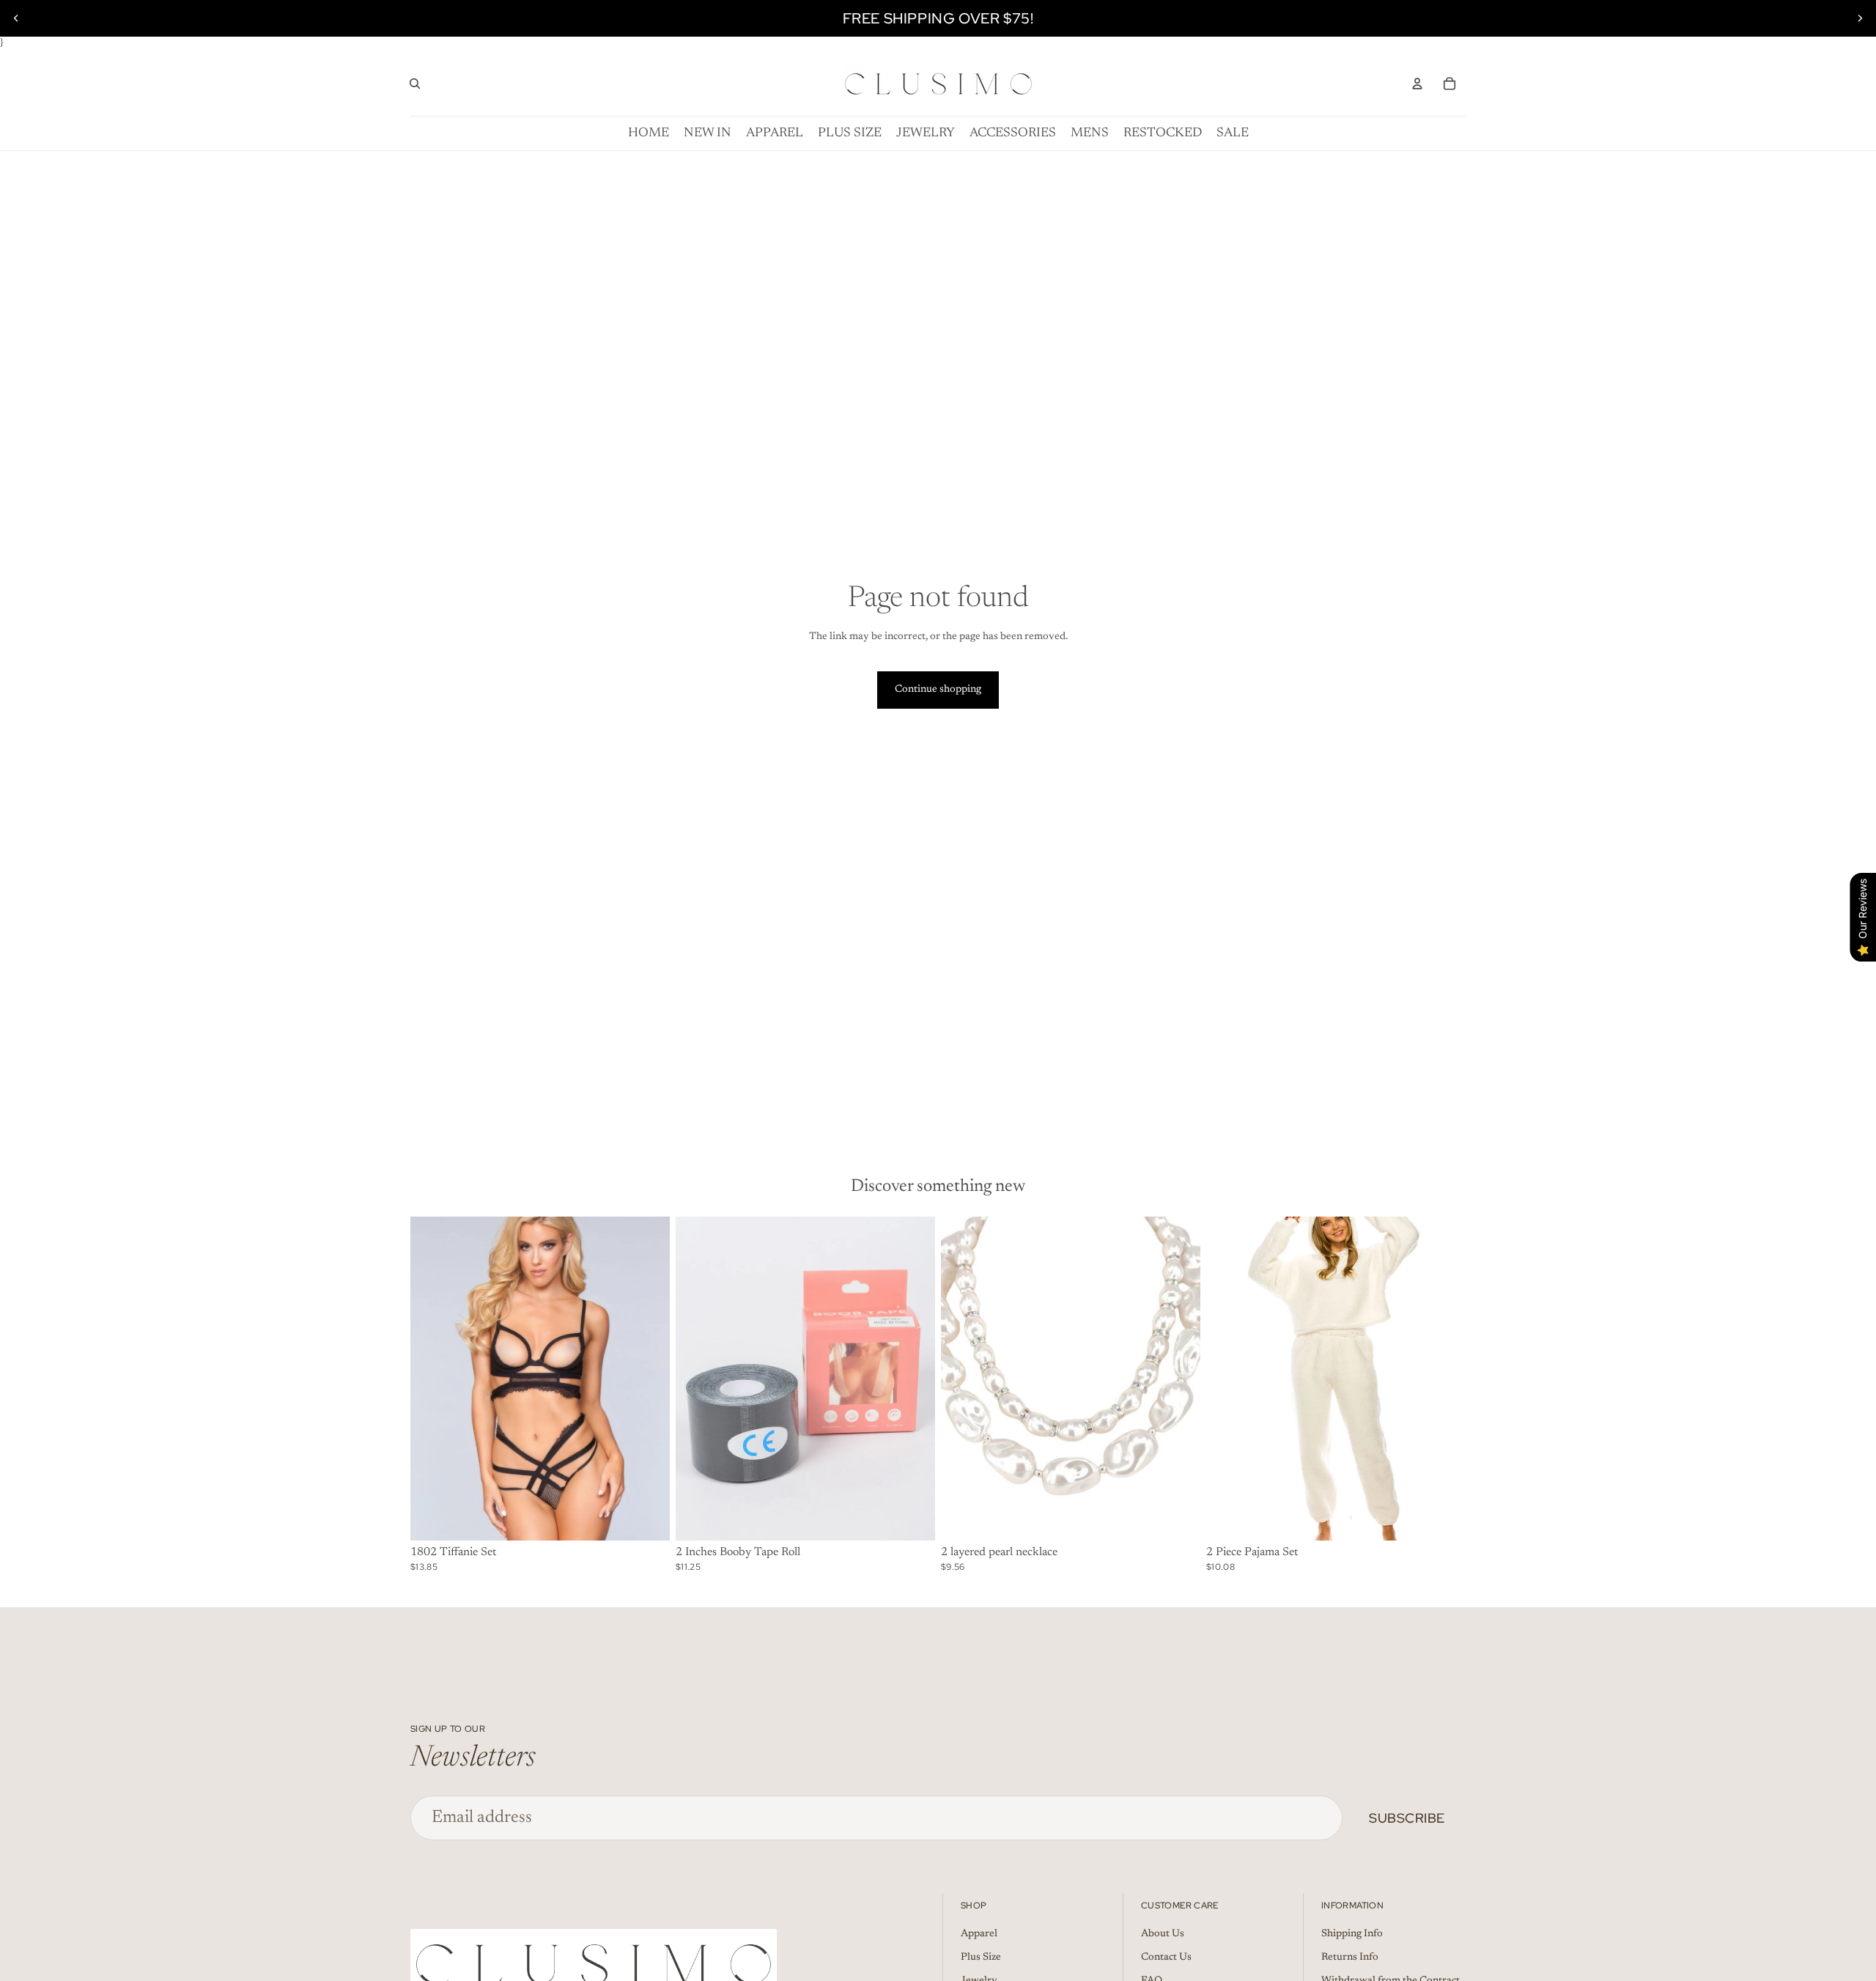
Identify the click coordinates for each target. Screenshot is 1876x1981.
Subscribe (1407, 1818)
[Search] (415, 84)
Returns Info (1350, 1958)
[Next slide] (1860, 18)
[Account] (1417, 84)
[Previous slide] (16, 18)
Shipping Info (1352, 1934)
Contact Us (1166, 1958)
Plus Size (981, 1958)
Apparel (979, 1934)
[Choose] (912, 1519)
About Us (1163, 1934)
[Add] (647, 1519)
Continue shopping (938, 690)
